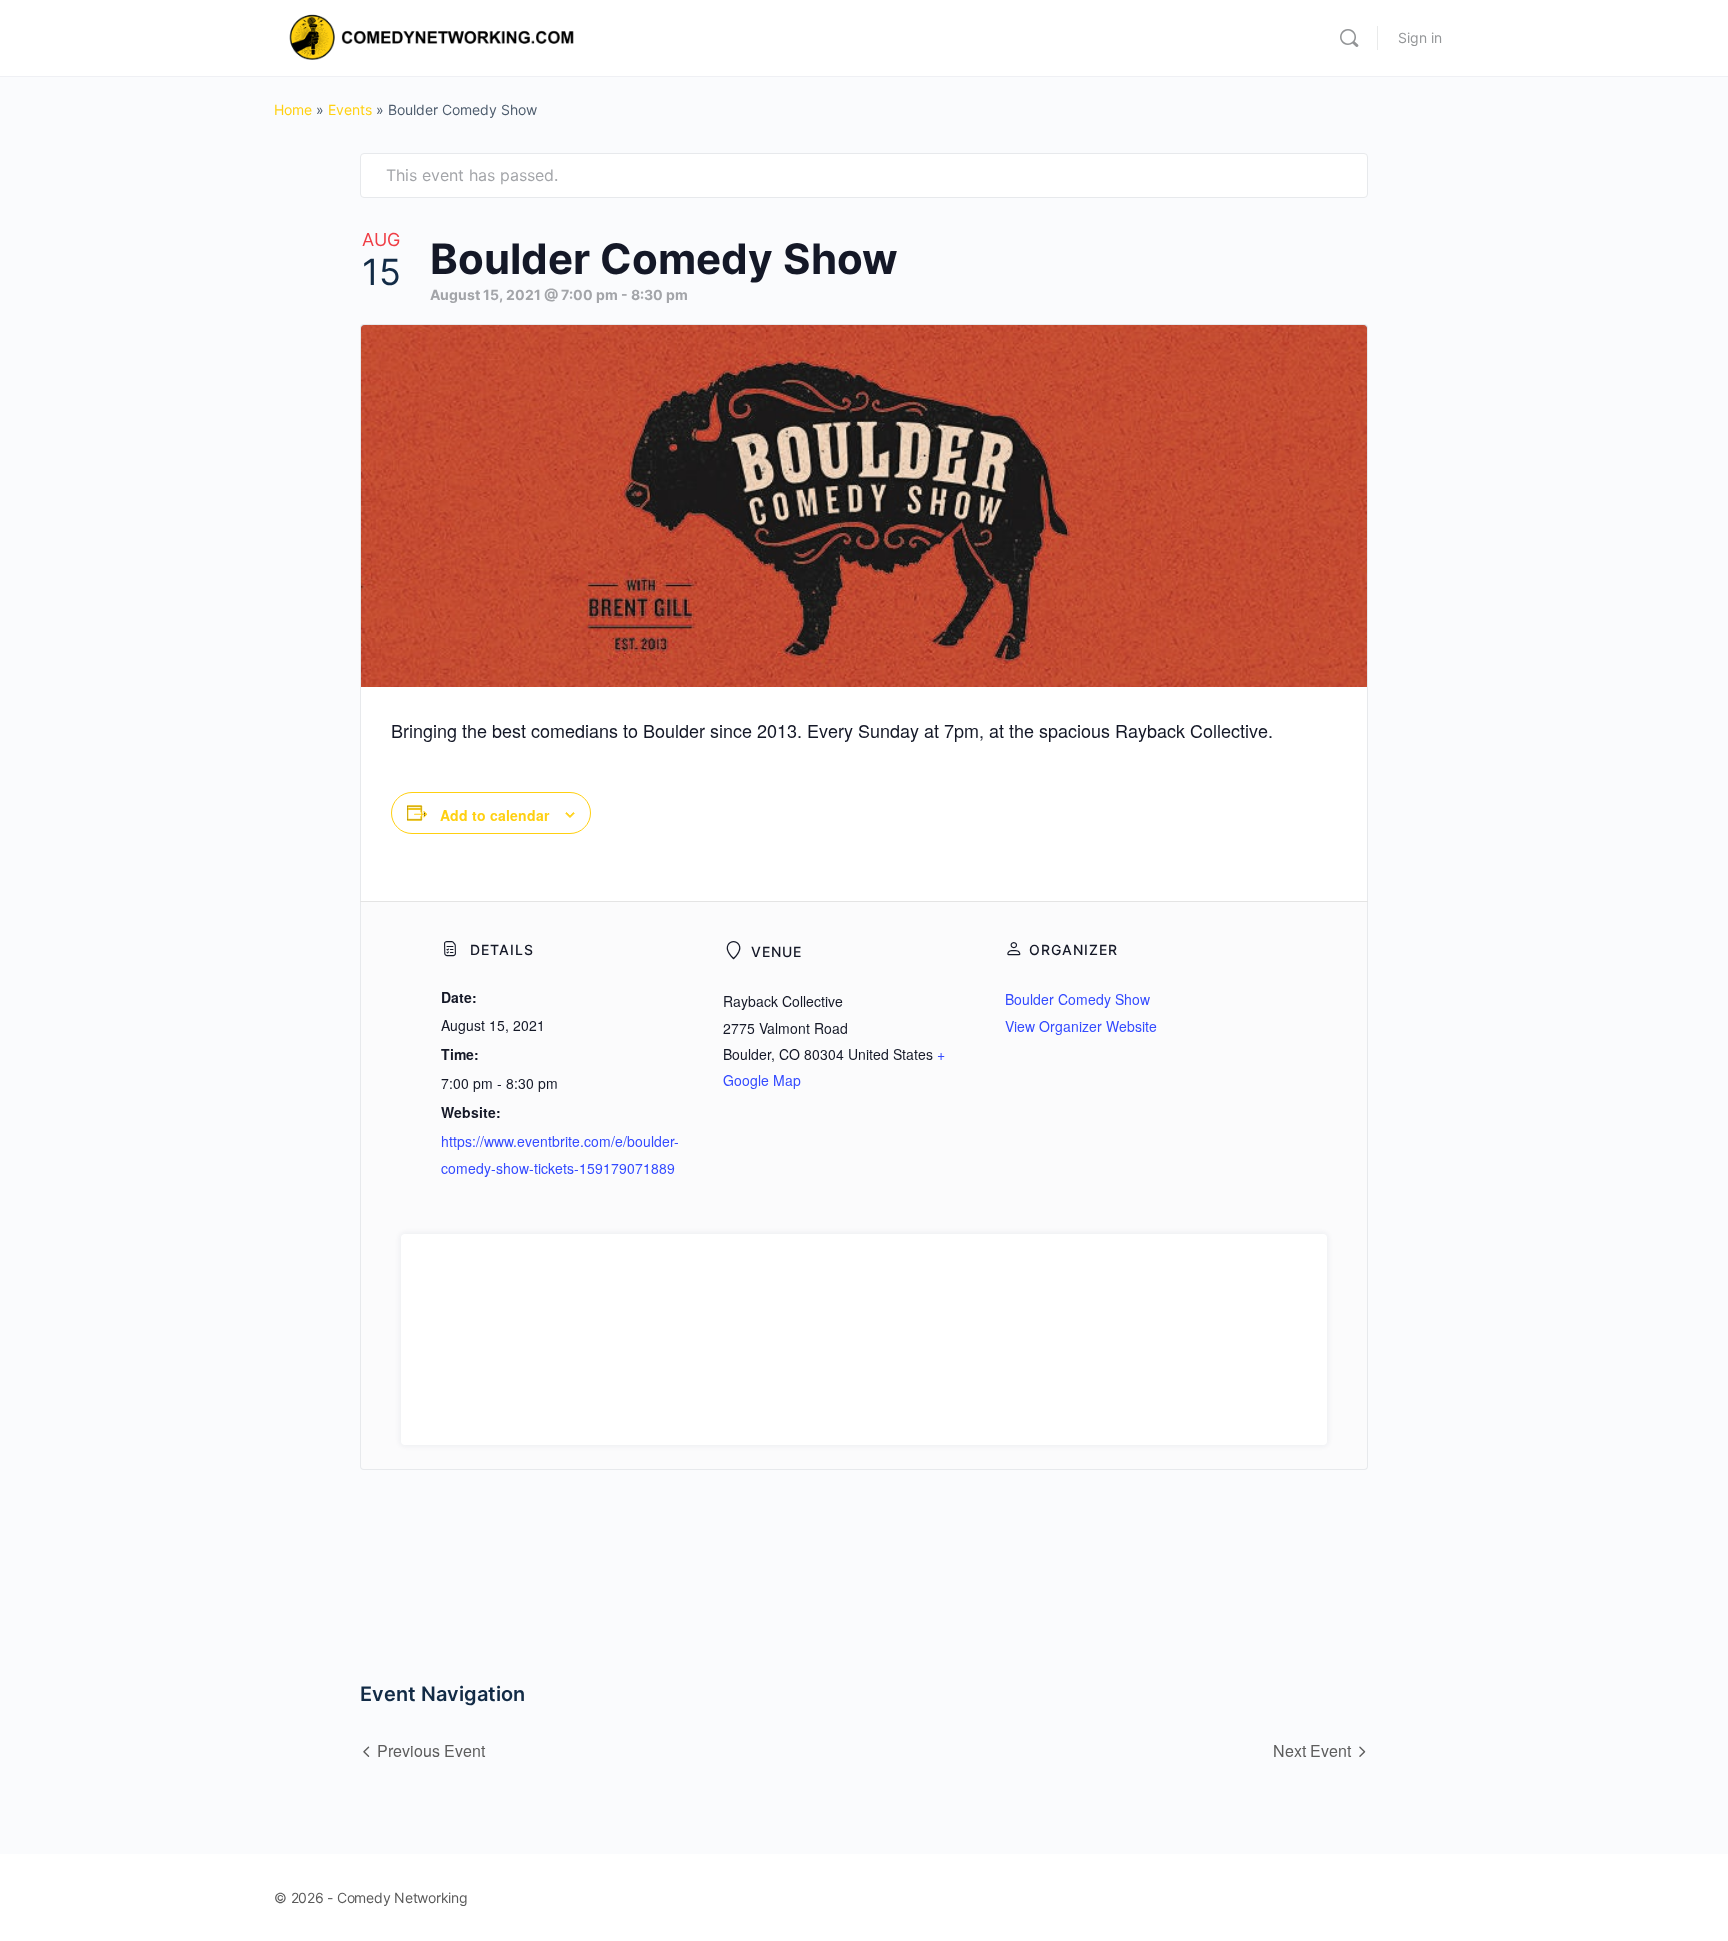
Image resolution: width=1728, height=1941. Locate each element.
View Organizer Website (1081, 1026)
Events (350, 109)
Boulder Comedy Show (1077, 999)
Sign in (1420, 37)
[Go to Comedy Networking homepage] (435, 36)
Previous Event (431, 1750)
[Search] (1349, 38)
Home (293, 109)
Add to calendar (494, 815)
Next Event (1312, 1750)
